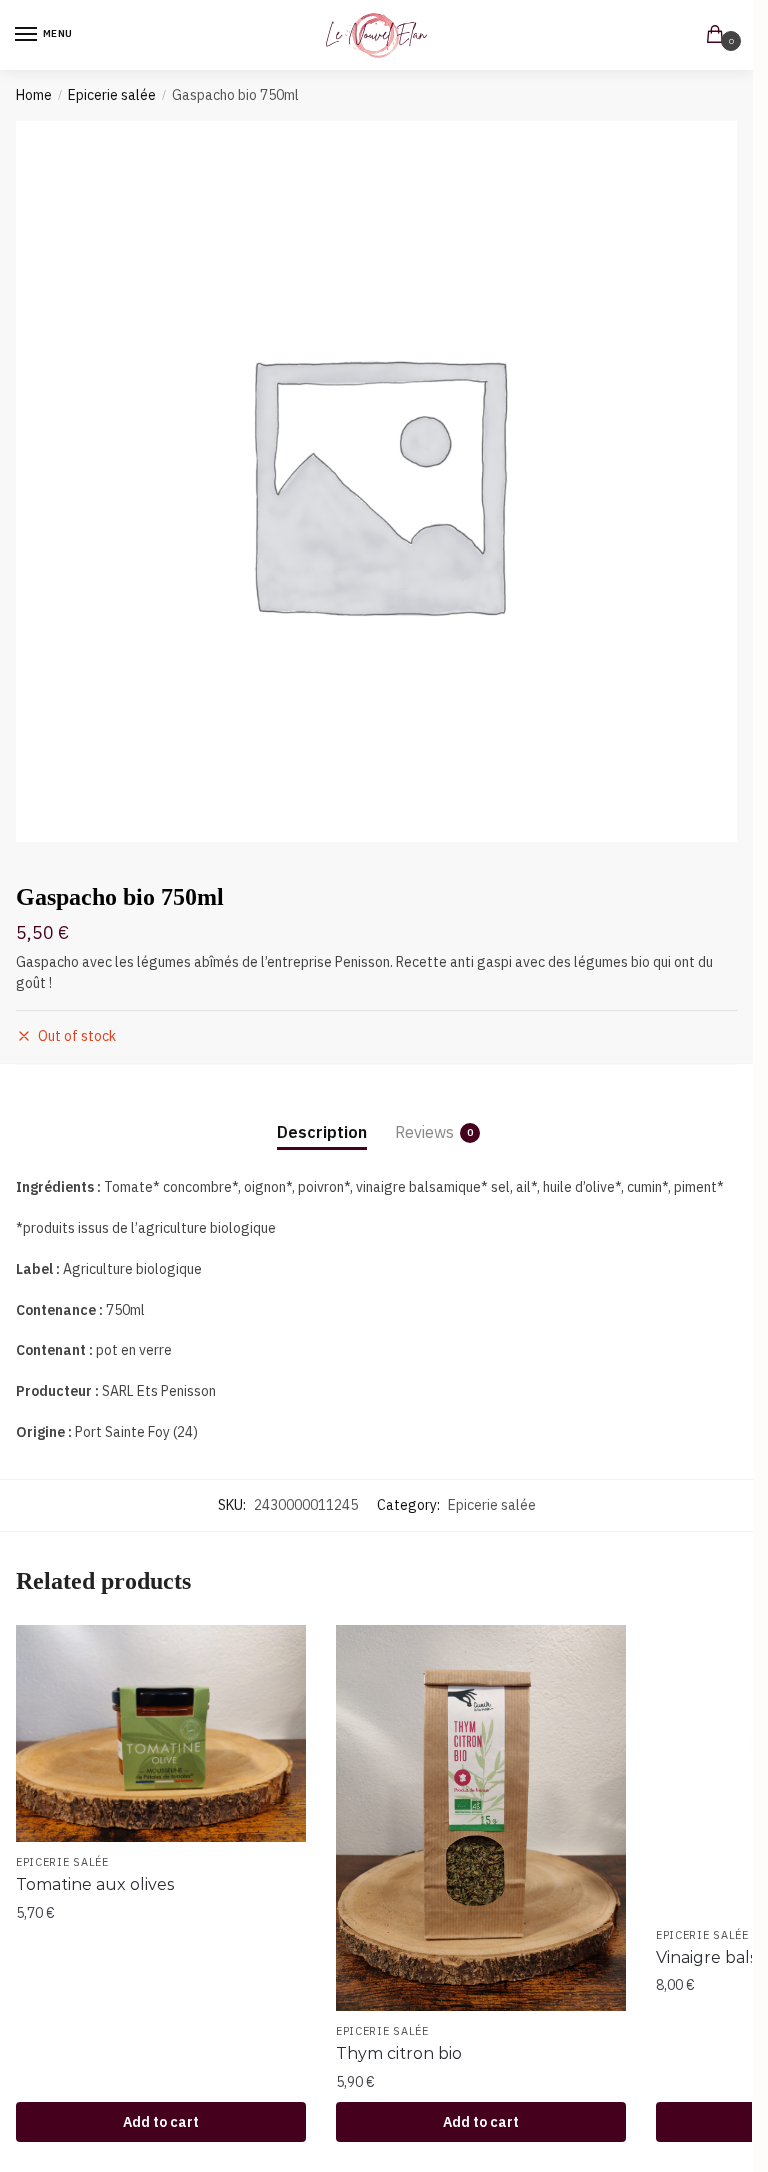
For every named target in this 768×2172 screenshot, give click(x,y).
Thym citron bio (399, 2053)
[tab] (322, 1116)
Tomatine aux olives (95, 1884)
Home (34, 95)
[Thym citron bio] (481, 1818)
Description (322, 1132)
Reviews (424, 1132)
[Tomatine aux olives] (161, 1734)
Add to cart (161, 2122)
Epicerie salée (112, 95)
